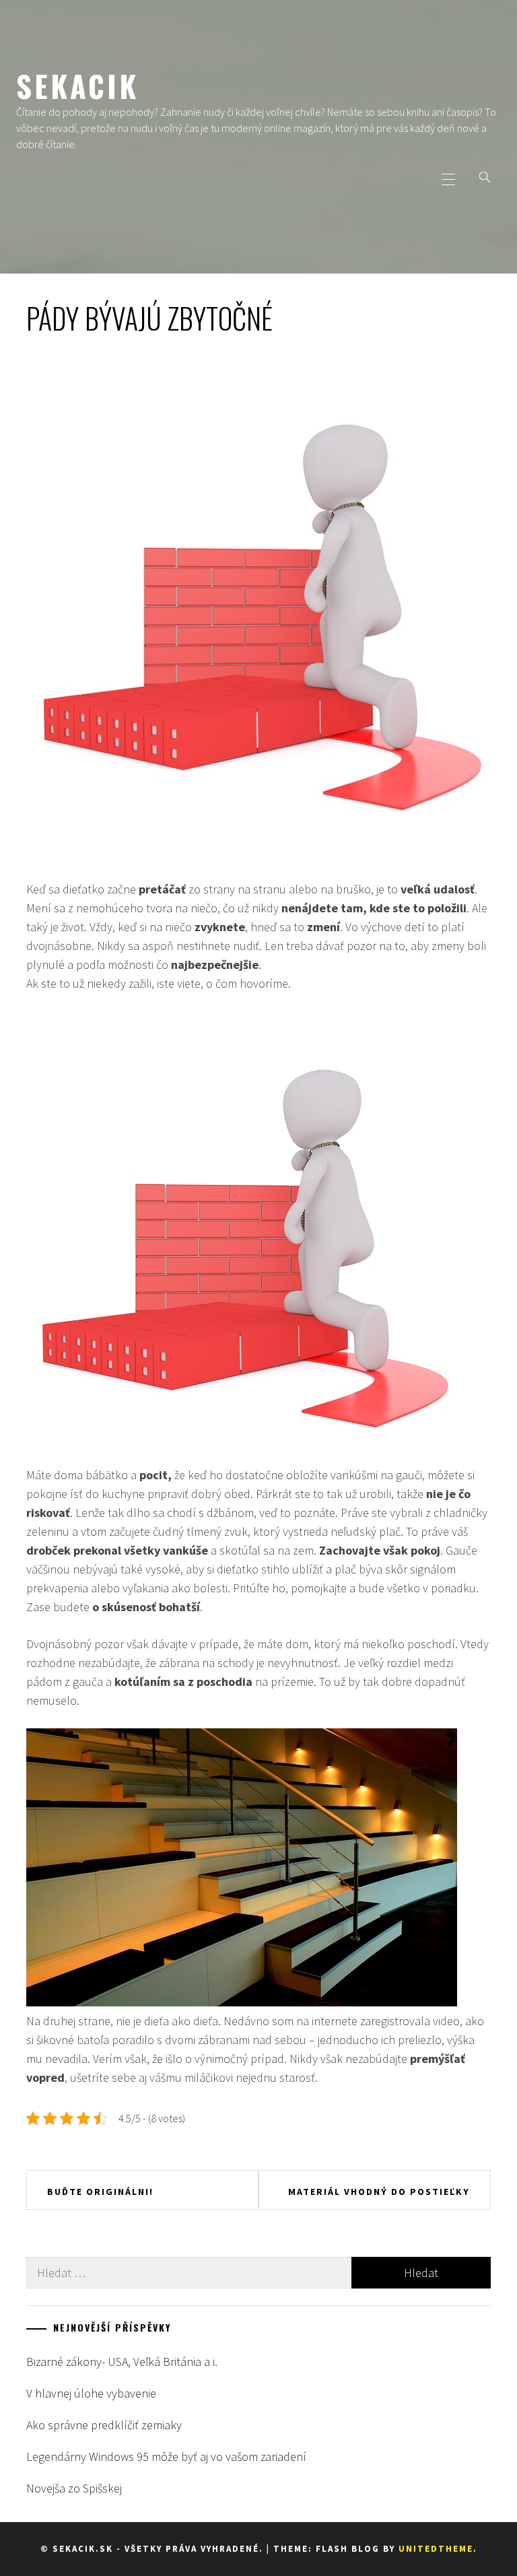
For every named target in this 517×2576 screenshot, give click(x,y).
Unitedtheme (436, 2549)
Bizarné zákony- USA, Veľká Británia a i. (122, 2362)
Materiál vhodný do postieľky (379, 2192)
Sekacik (77, 86)
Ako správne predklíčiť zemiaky (104, 2425)
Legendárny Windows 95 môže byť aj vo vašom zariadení (166, 2456)
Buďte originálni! (100, 2192)
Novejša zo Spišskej (74, 2488)
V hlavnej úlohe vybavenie (91, 2393)
